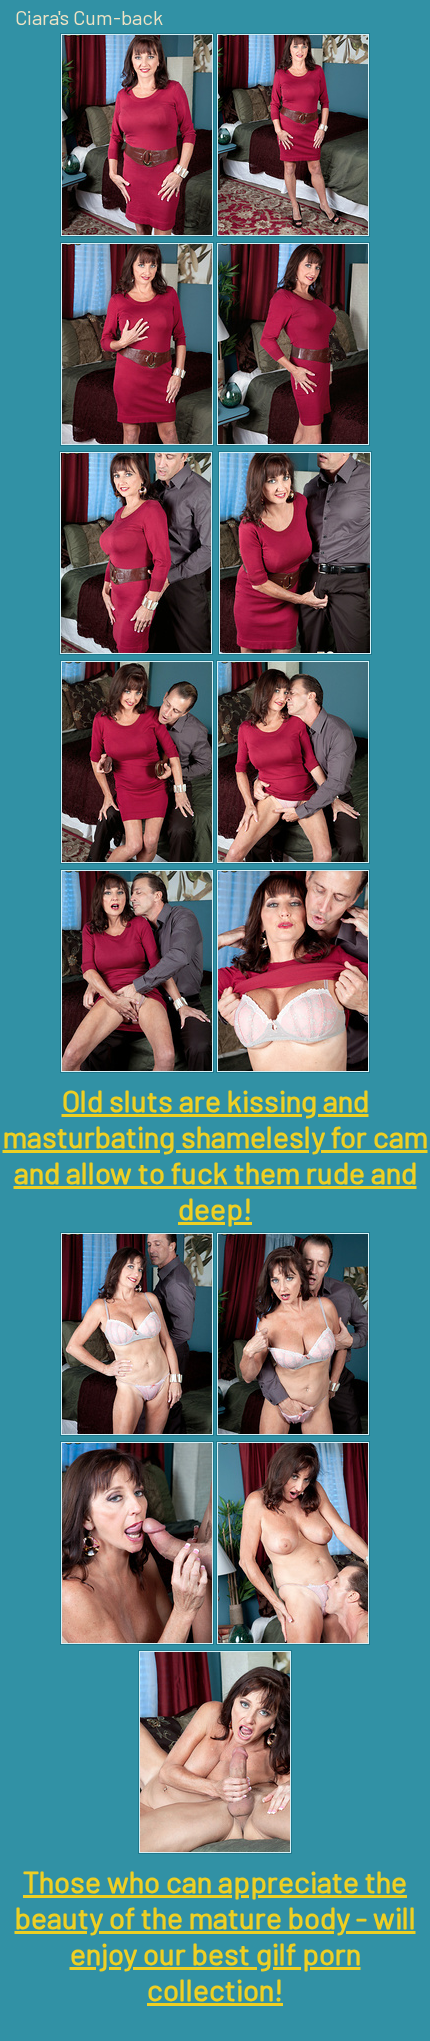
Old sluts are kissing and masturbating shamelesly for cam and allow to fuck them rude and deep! (215, 1154)
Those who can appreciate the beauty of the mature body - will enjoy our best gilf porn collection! (215, 1935)
